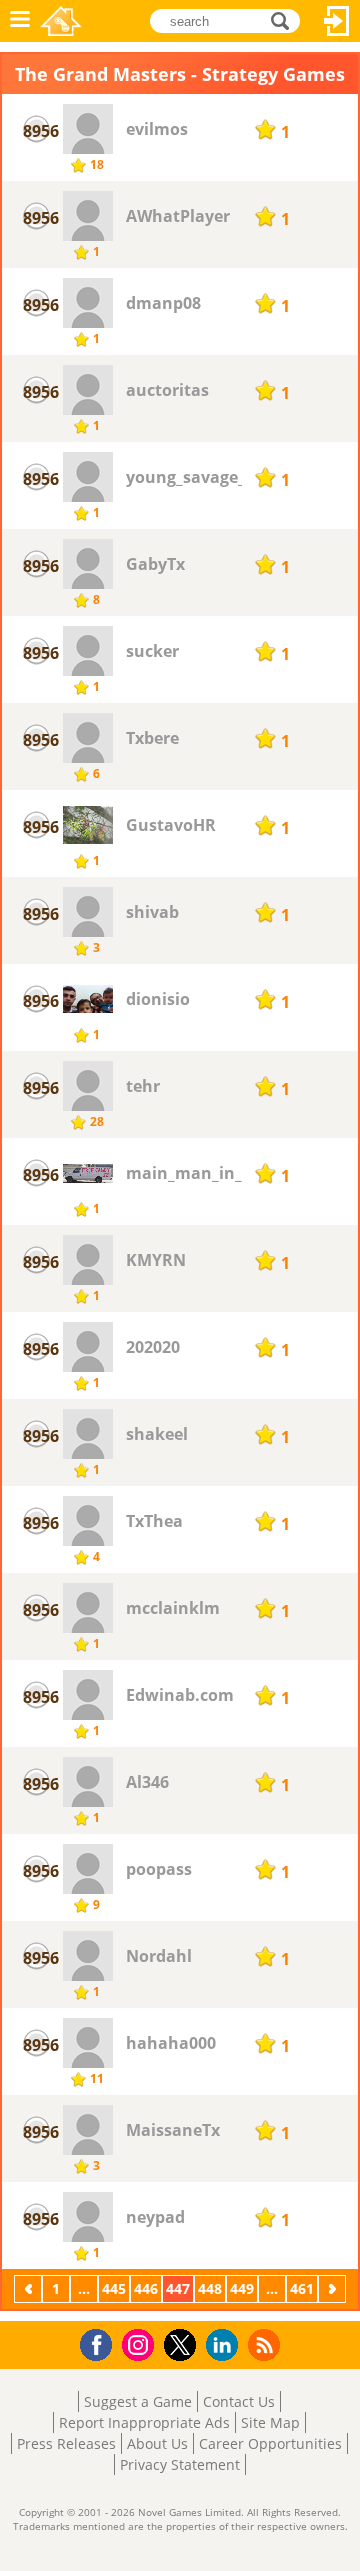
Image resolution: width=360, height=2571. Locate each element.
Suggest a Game (138, 2401)
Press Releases (66, 2443)
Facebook (101, 2342)
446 (146, 2288)
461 (302, 2288)
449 (242, 2288)
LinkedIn (225, 2345)
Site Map (270, 2422)
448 (210, 2288)
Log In (337, 21)
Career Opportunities (270, 2443)
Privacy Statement (180, 2464)
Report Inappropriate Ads (144, 2422)
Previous (30, 2288)
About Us (157, 2443)
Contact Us (239, 2401)
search (285, 19)
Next (334, 2288)
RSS (266, 2344)
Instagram (141, 2343)
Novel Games (61, 21)
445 (114, 2288)
